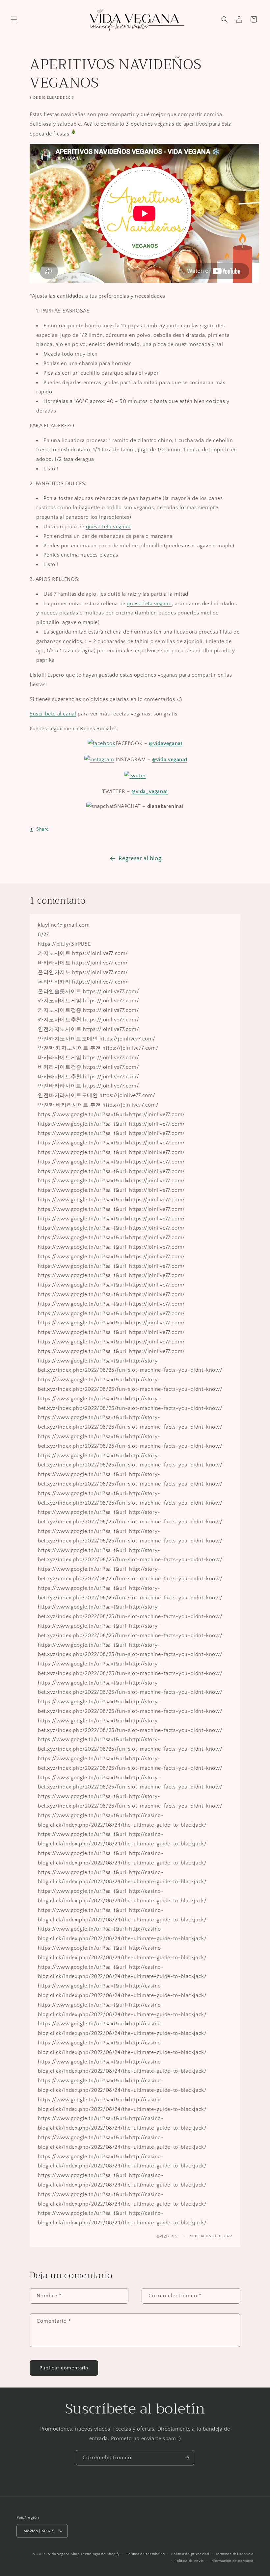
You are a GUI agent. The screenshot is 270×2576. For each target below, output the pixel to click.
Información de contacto (232, 2561)
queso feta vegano (108, 527)
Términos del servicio (234, 2554)
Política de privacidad (190, 2554)
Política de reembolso (146, 2554)
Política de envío (189, 2561)
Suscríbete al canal (53, 714)
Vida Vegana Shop (64, 2554)
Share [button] (42, 829)
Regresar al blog (140, 859)
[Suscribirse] (187, 2458)
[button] (14, 19)
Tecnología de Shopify (100, 2554)
